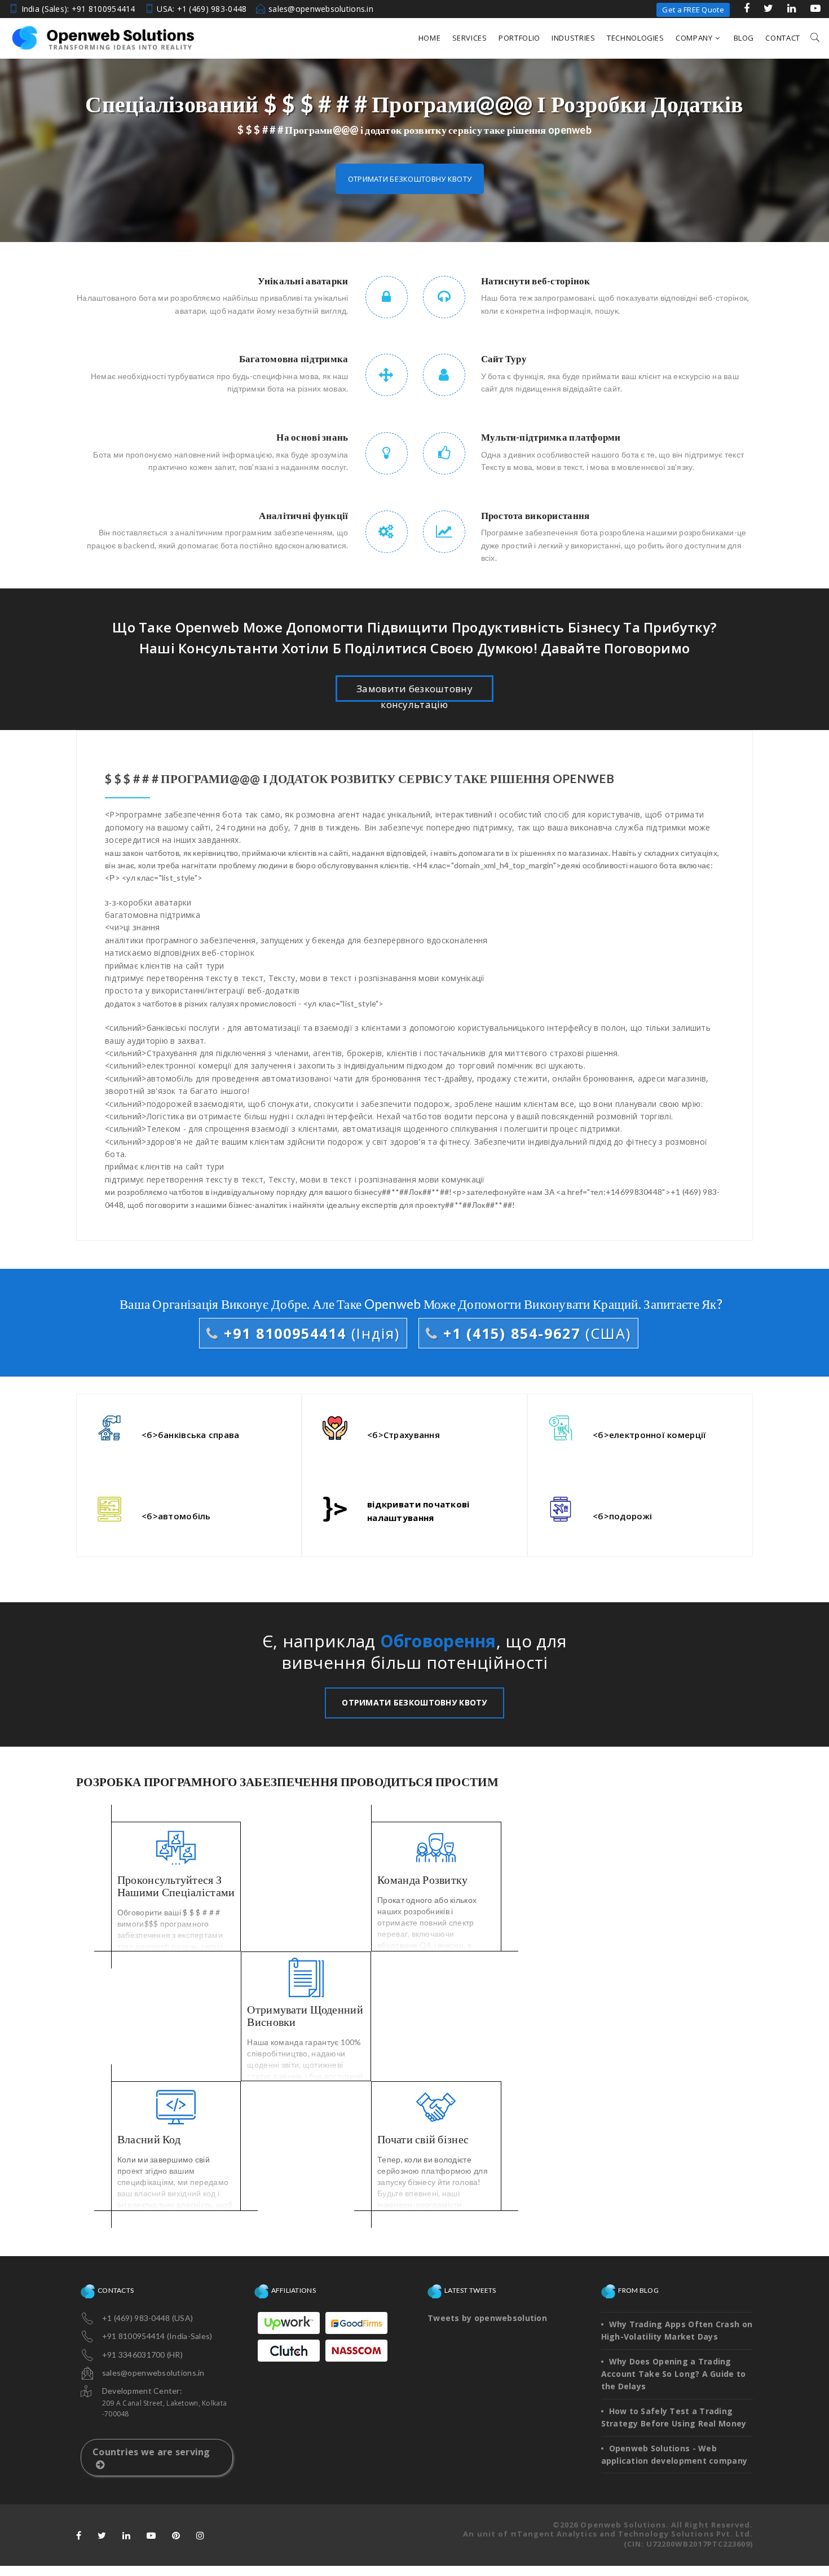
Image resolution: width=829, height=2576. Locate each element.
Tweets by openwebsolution (487, 2318)
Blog (744, 38)
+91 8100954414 (309, 1333)
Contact (783, 38)
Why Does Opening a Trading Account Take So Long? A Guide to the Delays (674, 2374)
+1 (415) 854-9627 (535, 1333)
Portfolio (519, 38)
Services (470, 38)
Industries (574, 38)
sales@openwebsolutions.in (321, 9)
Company (694, 38)
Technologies (636, 38)
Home (430, 38)
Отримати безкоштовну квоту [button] (410, 179)
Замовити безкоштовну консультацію (414, 692)
